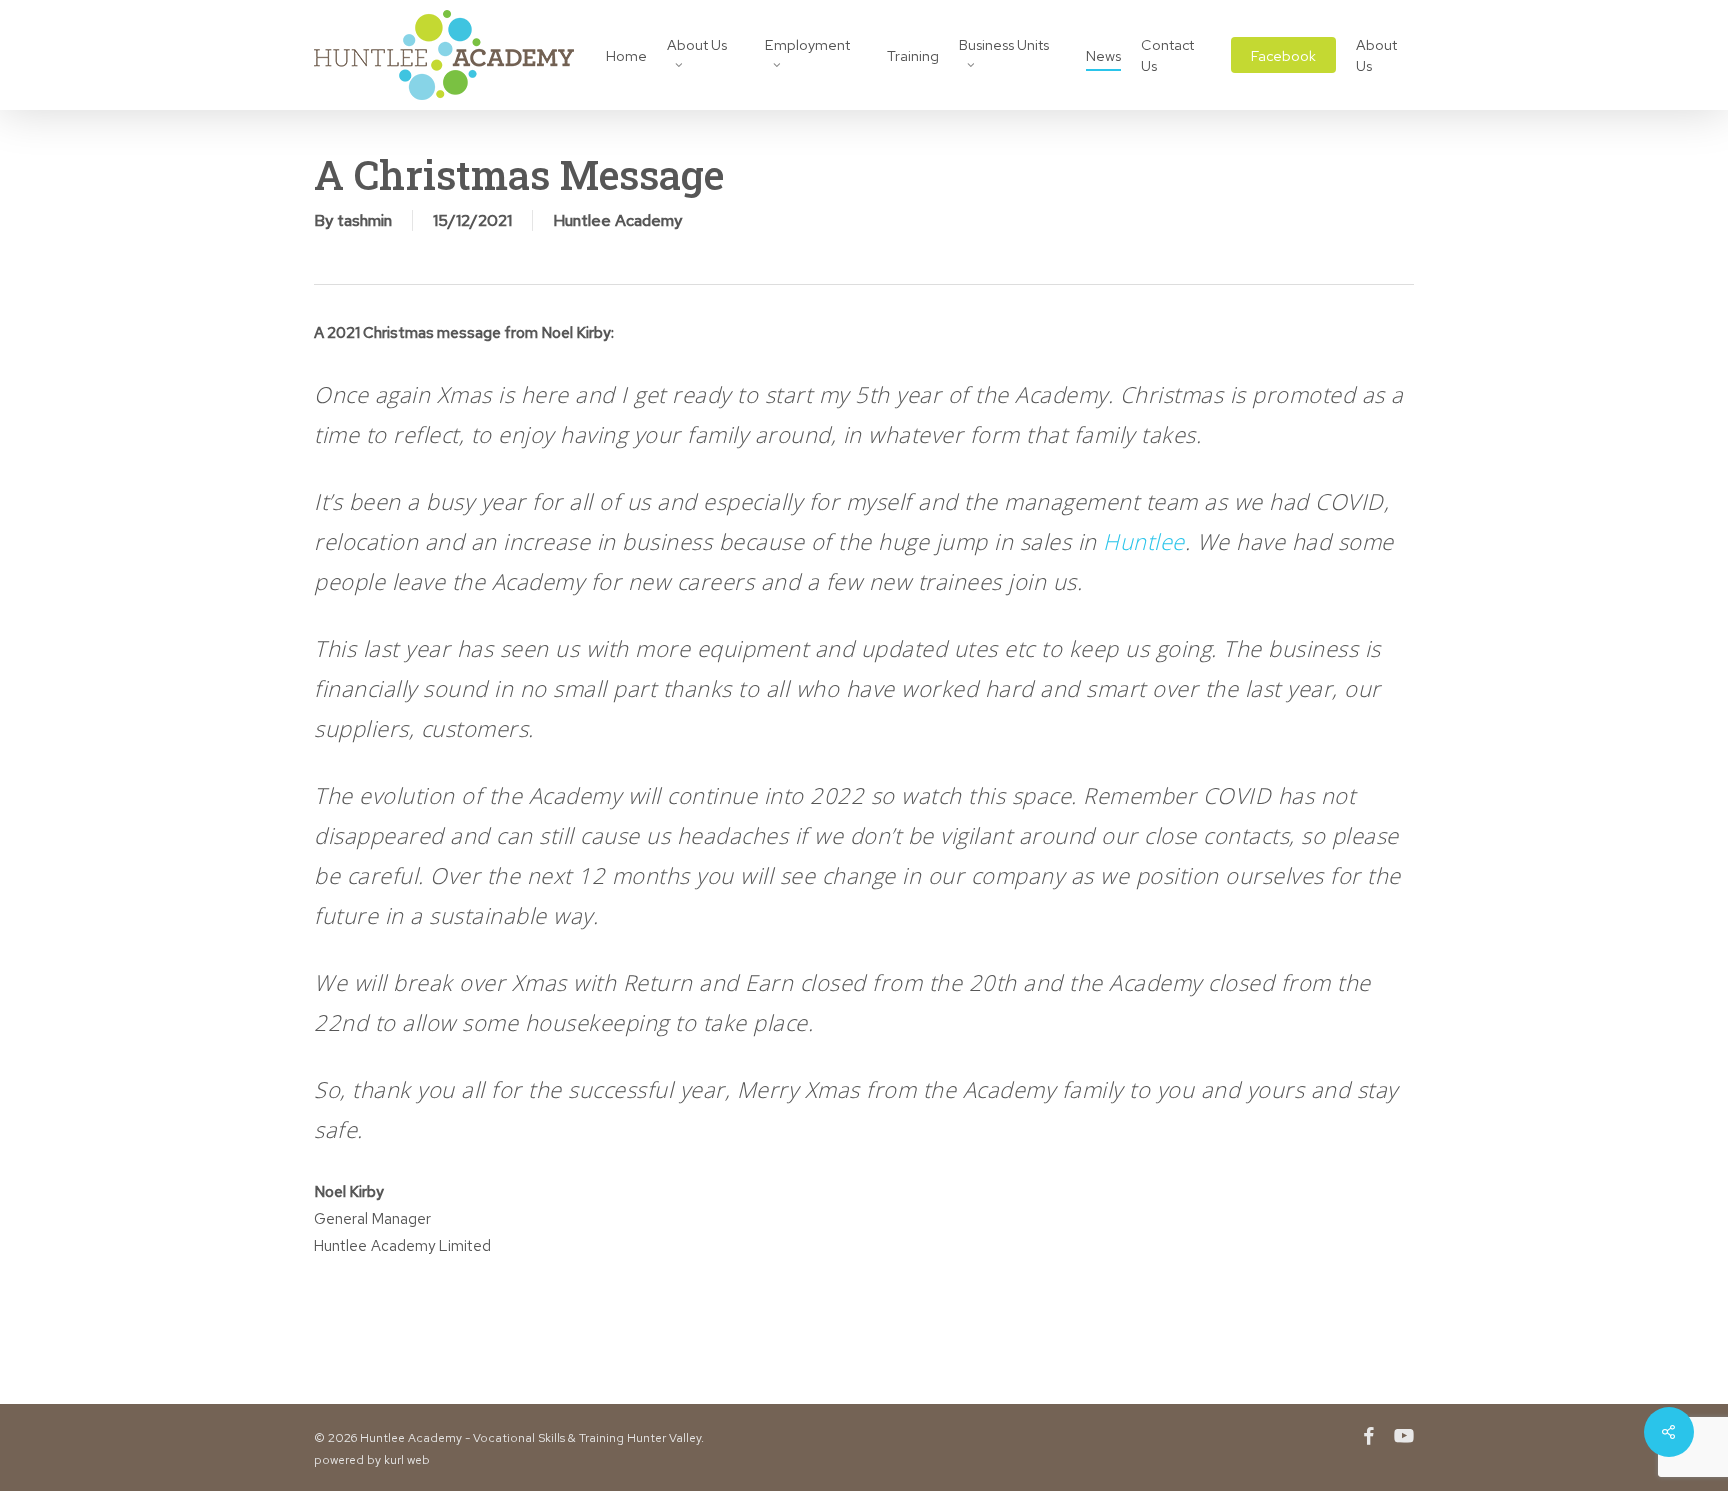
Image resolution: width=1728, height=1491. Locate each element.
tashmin (364, 220)
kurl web (407, 1460)
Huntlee (1144, 541)
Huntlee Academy (617, 220)
